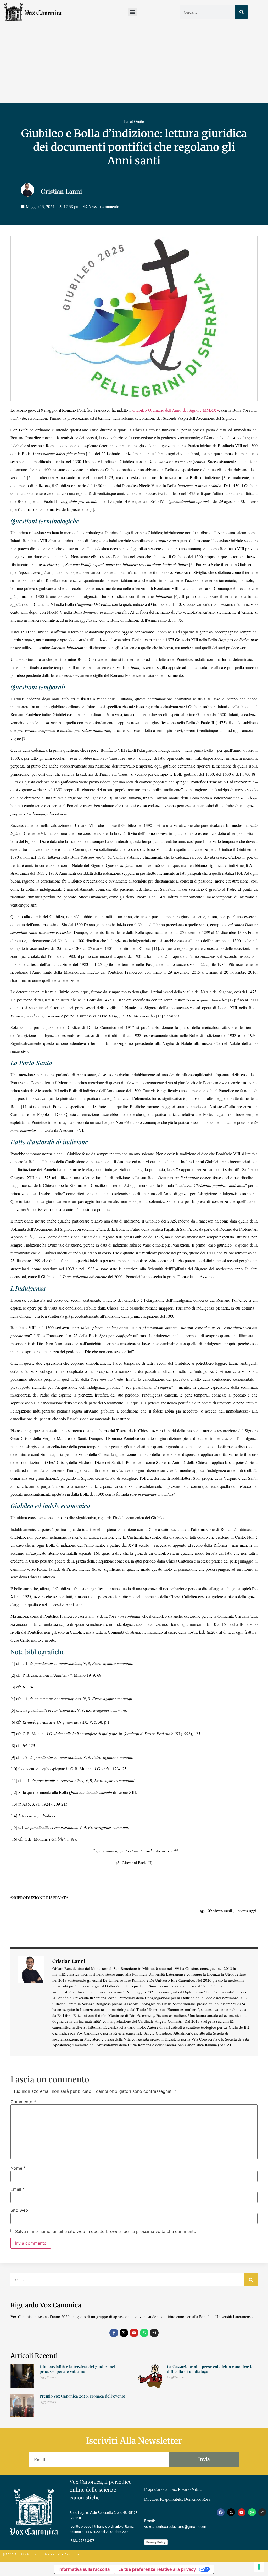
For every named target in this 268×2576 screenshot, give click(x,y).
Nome (18, 2168)
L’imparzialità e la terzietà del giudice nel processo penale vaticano (77, 2369)
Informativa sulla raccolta (84, 2569)
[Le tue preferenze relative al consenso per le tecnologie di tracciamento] (259, 2567)
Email (18, 2189)
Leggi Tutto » (48, 2378)
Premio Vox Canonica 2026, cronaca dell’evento (82, 2396)
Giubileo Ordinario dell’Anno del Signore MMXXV (176, 410)
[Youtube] (134, 2333)
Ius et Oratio (134, 121)
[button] (133, 12)
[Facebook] (221, 2512)
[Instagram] (154, 2333)
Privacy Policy (156, 2542)
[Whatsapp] (144, 2333)
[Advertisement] (134, 64)
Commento (23, 2102)
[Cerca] (242, 12)
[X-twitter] (124, 2333)
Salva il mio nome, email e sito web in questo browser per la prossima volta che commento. (106, 2231)
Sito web (19, 2210)
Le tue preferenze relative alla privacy (157, 2569)
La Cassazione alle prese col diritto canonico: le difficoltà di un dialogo (210, 2369)
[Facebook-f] (114, 2333)
